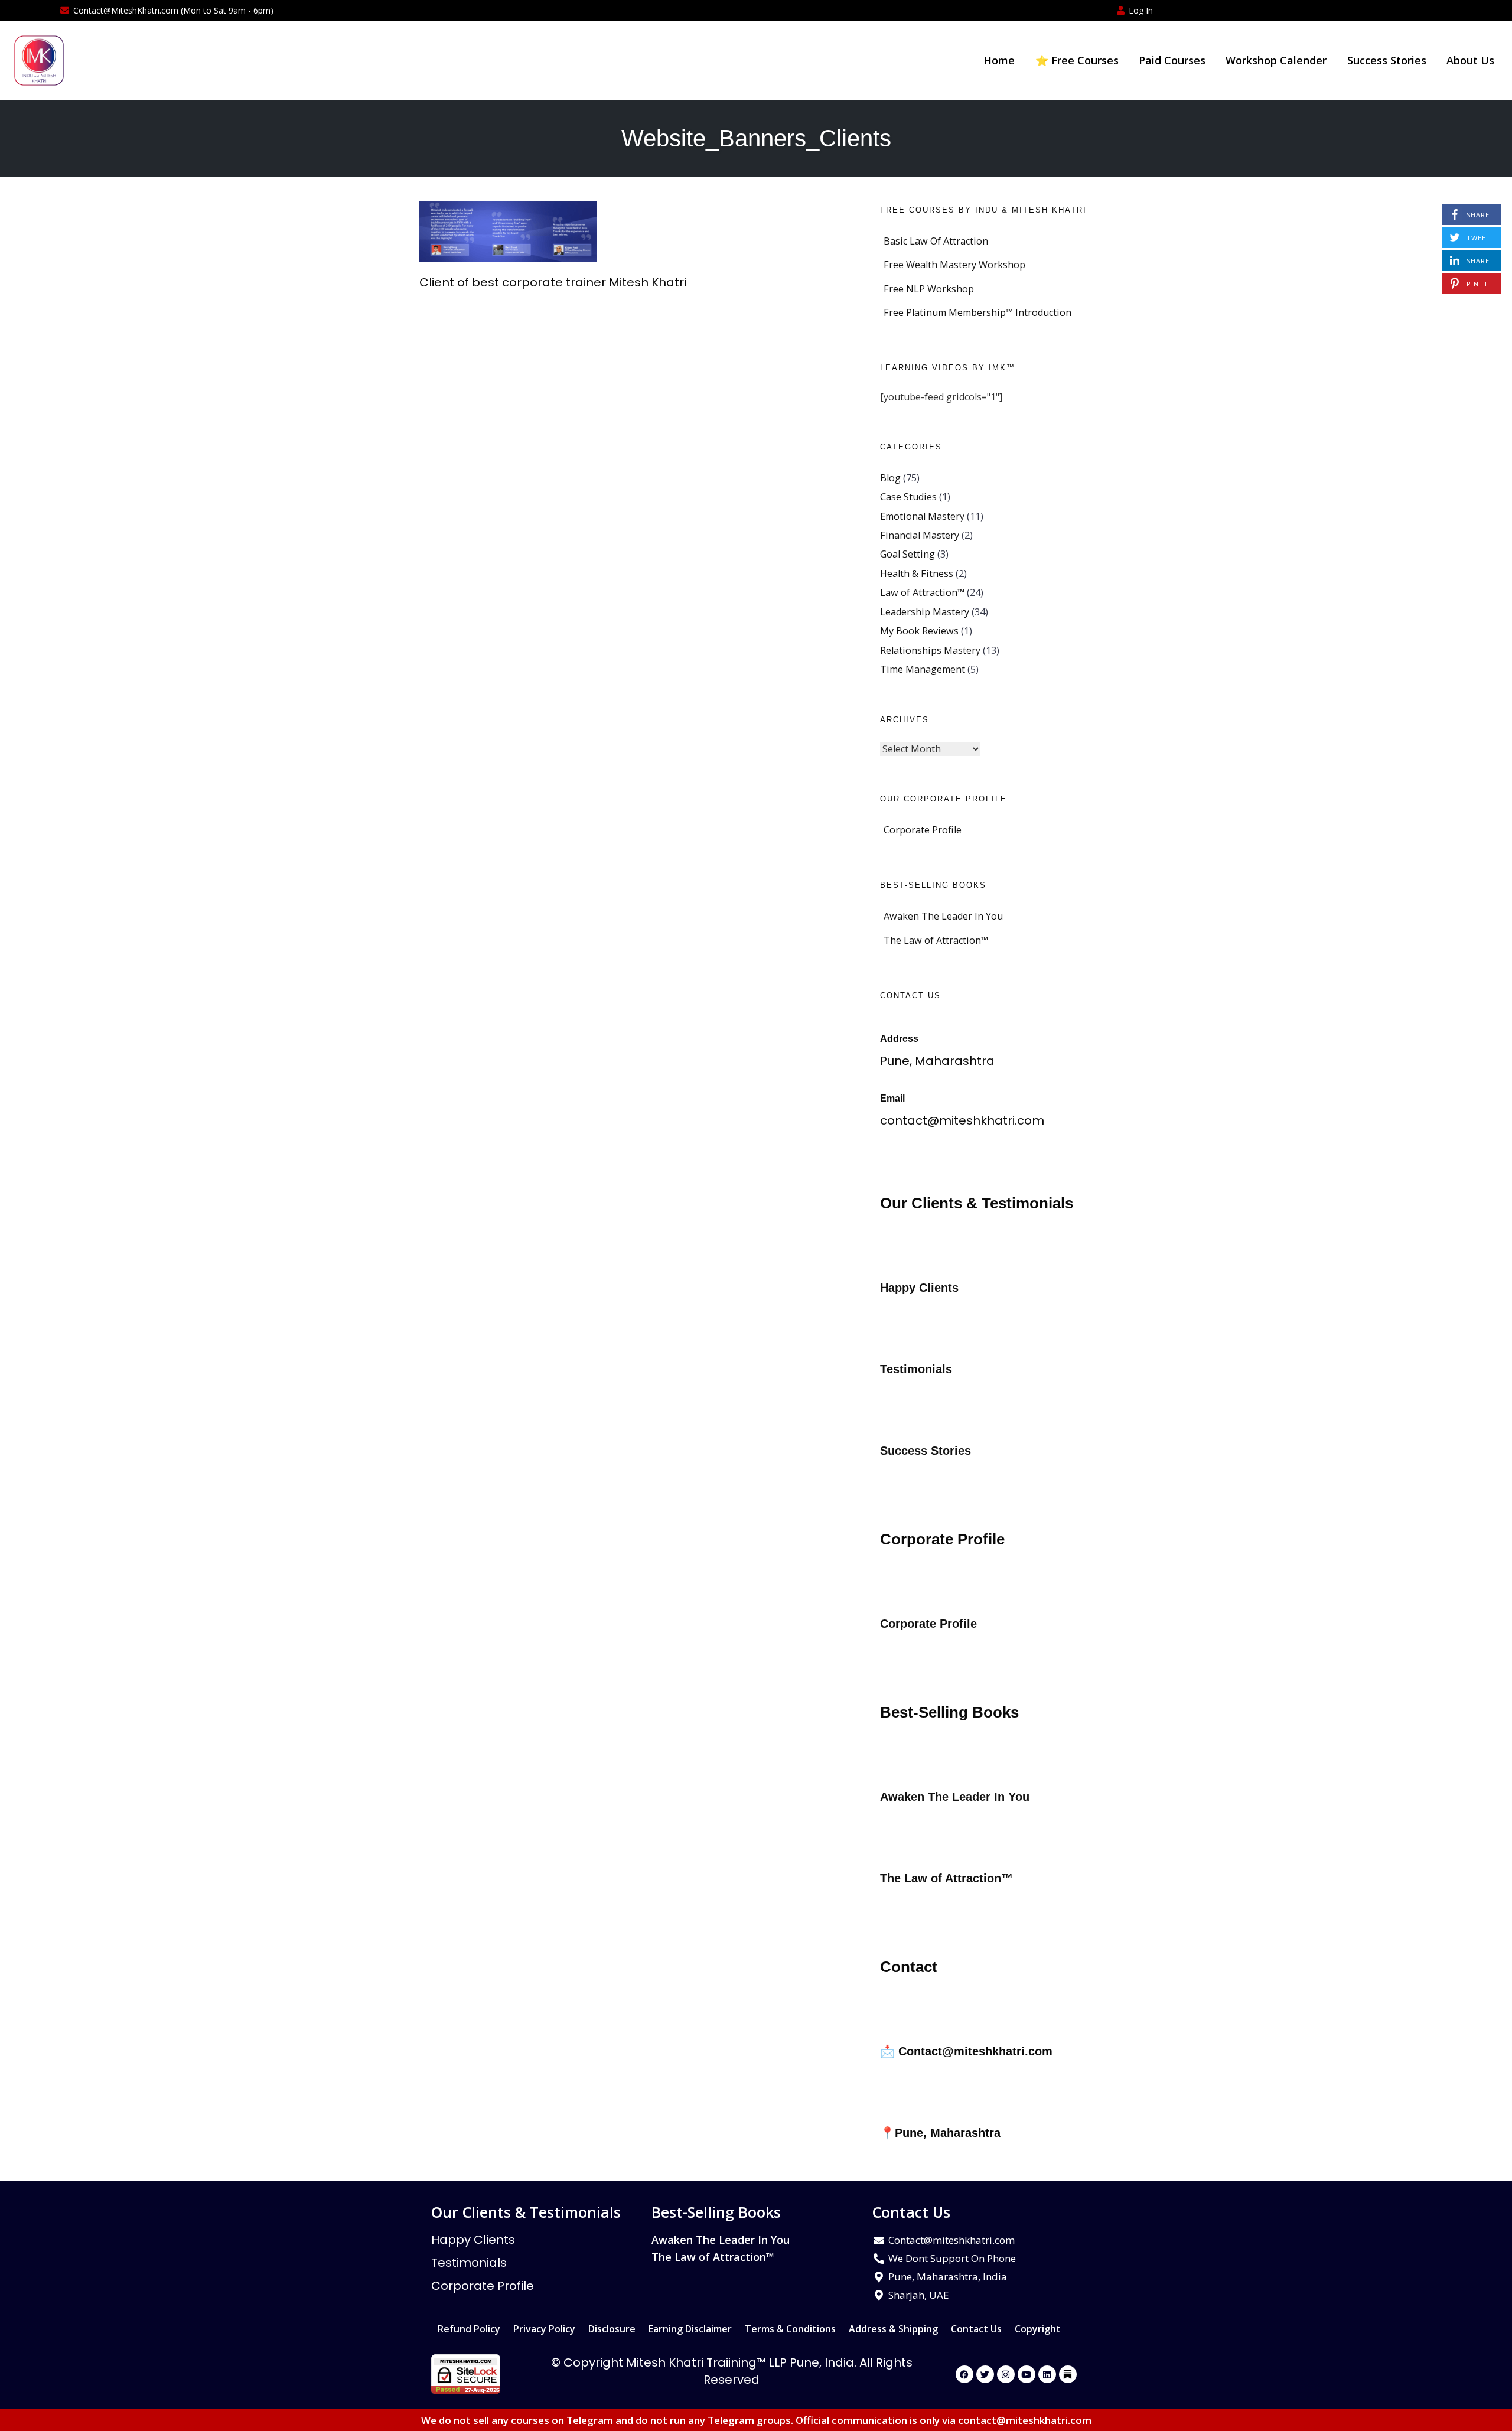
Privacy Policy (544, 2329)
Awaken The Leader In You (943, 916)
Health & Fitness (917, 573)
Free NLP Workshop (929, 289)
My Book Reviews (919, 631)
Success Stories (1387, 60)
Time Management (923, 669)
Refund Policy (469, 2329)
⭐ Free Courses (1077, 60)
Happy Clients (473, 2240)
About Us (1470, 60)
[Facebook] (964, 2374)
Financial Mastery (920, 535)
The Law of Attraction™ (936, 940)
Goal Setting (907, 554)
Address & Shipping (893, 2329)
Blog (890, 478)
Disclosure (612, 2329)
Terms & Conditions (790, 2329)
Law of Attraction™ (922, 592)
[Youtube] (1027, 2374)
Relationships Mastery (930, 650)
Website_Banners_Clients (756, 138)
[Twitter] (985, 2374)
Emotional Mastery (922, 516)
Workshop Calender (1276, 60)
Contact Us (976, 2329)
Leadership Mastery (925, 612)
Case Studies (908, 497)
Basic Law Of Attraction (936, 241)
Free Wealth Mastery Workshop (954, 265)
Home (999, 60)
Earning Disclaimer (690, 2329)
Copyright (1038, 2329)
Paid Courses (1172, 60)
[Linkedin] (1047, 2374)
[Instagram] (1006, 2374)
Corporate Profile (923, 830)
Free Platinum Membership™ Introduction (977, 312)
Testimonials (469, 2263)
